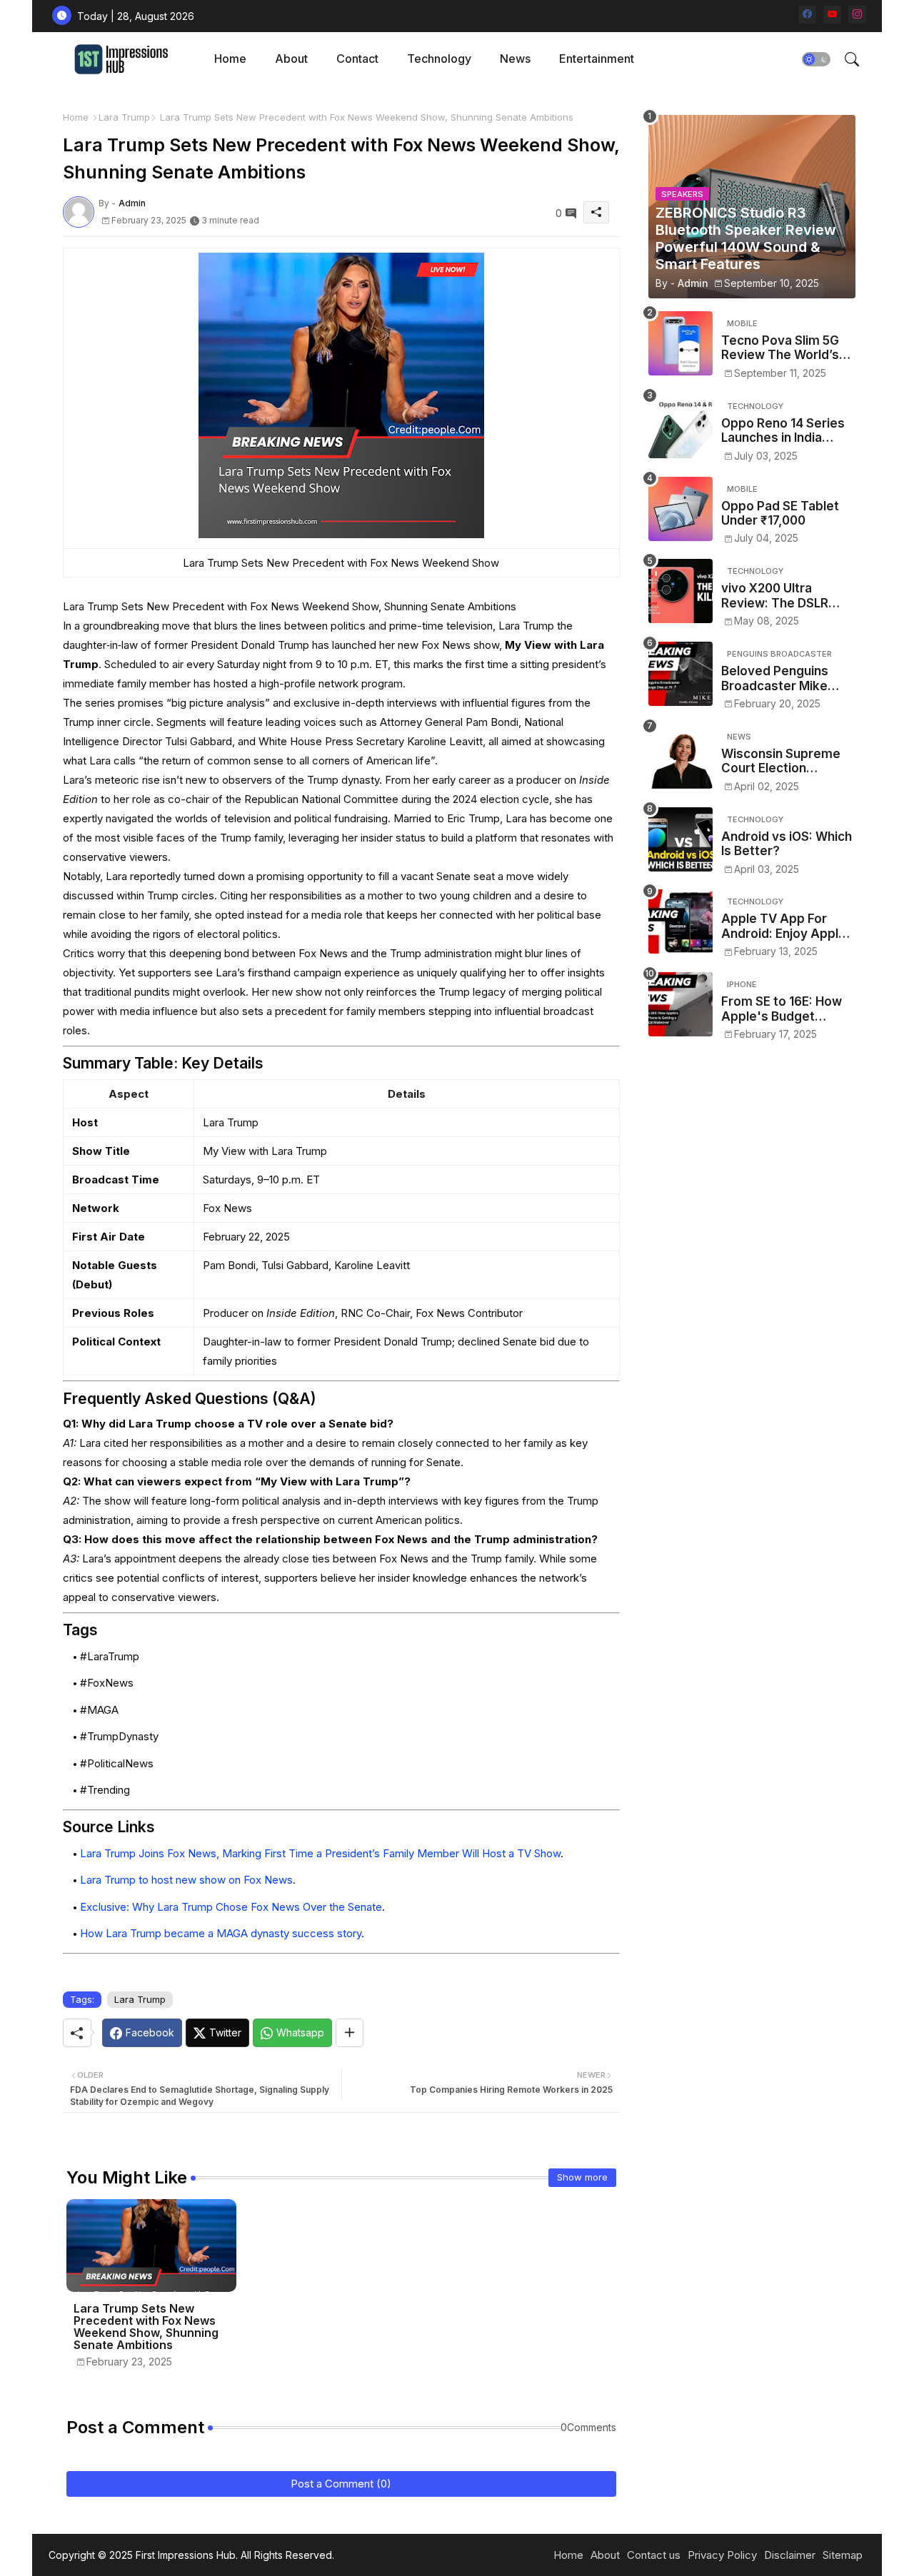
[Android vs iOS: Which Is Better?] (681, 839)
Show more (582, 2177)
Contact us (654, 2555)
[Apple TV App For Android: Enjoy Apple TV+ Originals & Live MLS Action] (681, 921)
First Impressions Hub (186, 2555)
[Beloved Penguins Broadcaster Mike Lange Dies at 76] (681, 674)
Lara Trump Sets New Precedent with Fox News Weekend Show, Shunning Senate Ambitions (146, 2327)
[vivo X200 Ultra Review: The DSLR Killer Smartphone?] (681, 591)
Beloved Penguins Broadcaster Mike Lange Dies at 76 (775, 678)
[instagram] (857, 15)
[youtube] (832, 15)
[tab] (230, 59)
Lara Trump (124, 117)
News (515, 59)
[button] (816, 59)
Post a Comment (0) (341, 2484)
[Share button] (350, 2033)
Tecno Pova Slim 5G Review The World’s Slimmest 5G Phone (780, 348)
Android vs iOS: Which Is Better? (787, 844)
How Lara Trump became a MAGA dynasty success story (221, 1933)
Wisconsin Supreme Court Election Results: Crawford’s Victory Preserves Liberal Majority (781, 761)
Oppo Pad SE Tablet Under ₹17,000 (780, 513)
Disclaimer (790, 2555)
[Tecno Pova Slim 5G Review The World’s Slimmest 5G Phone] (681, 343)
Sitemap (843, 2555)
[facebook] (807, 15)
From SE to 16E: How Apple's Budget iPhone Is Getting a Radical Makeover (782, 1009)
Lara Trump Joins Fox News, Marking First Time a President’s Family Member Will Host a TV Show (320, 1853)
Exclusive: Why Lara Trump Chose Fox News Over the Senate (231, 1907)
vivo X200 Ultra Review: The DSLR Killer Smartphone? (778, 596)
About (291, 59)
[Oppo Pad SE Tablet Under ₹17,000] (681, 509)
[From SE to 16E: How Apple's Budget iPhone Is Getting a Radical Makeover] (681, 1004)
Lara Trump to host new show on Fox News (186, 1880)
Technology (439, 59)
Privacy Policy (722, 2555)
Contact (357, 59)
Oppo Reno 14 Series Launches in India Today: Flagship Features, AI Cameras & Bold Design (786, 431)
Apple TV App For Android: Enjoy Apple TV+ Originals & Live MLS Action (784, 926)
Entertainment (597, 59)
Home (230, 59)
